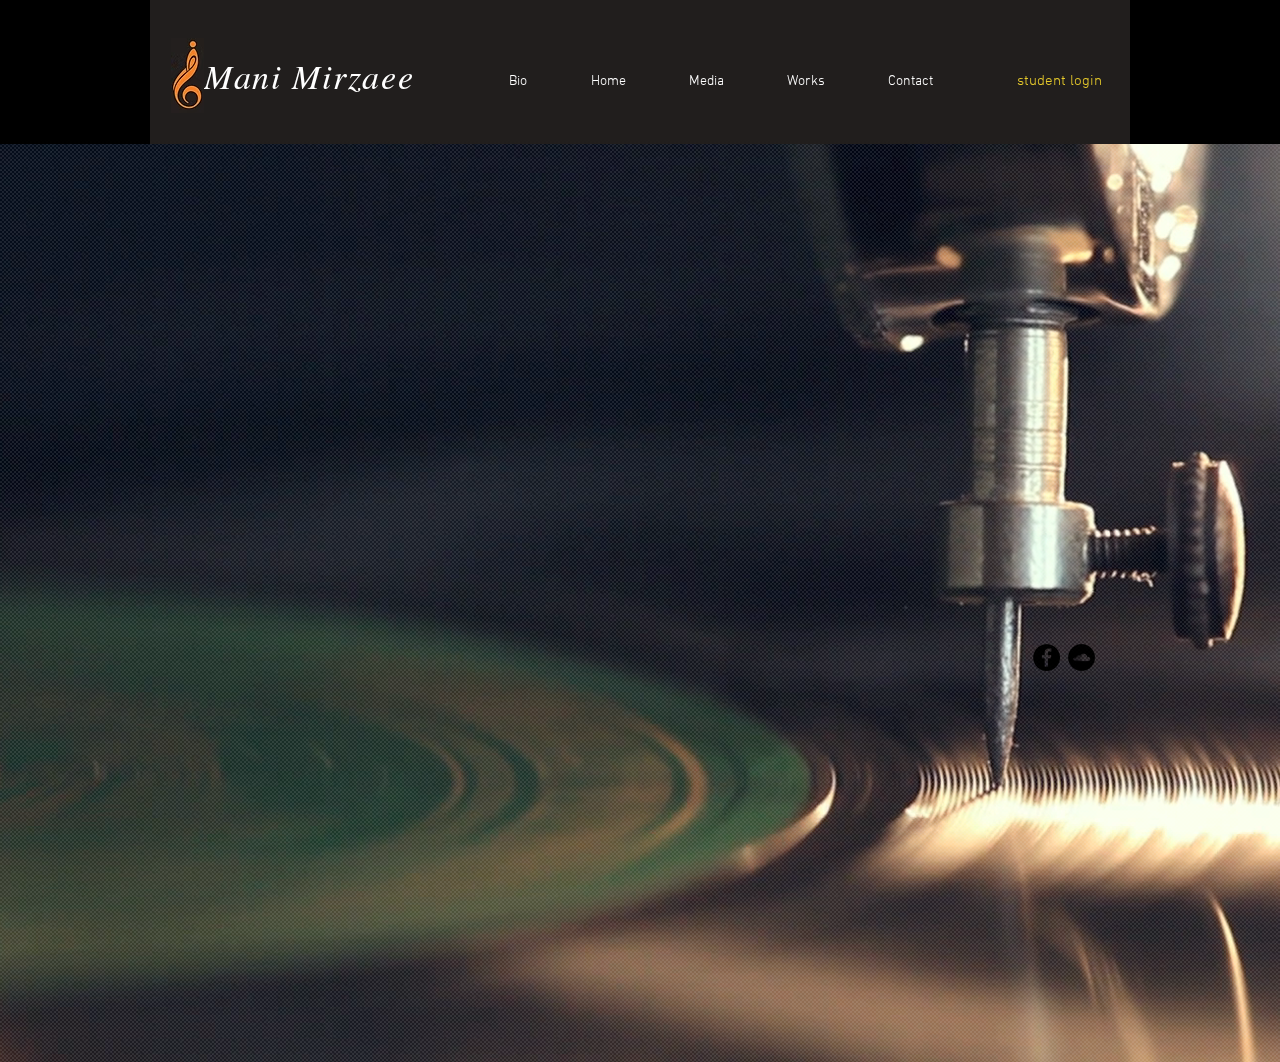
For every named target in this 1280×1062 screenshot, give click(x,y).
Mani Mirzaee (309, 75)
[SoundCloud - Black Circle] (1081, 657)
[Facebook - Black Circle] (1046, 657)
